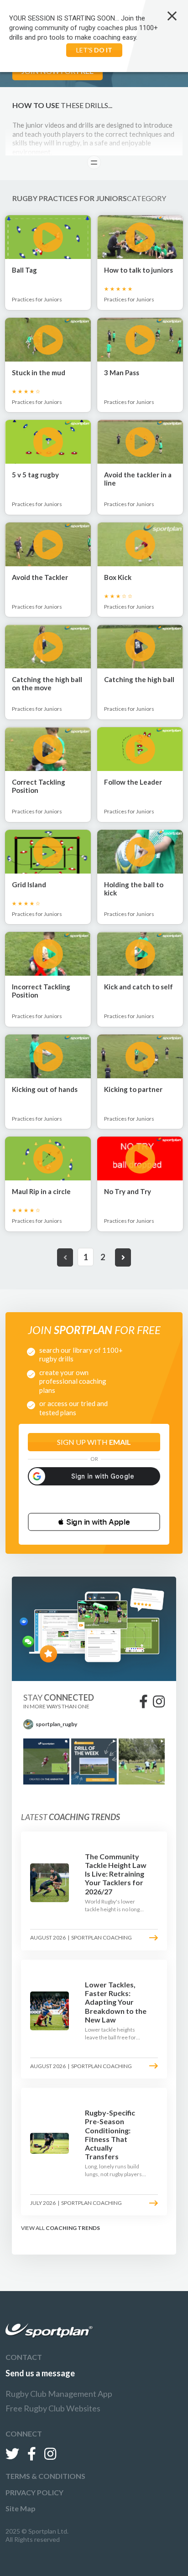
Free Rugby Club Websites (53, 2408)
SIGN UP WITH (94, 1442)
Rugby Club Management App (59, 2394)
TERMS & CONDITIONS (45, 2476)
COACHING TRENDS (73, 2228)
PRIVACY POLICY (34, 2492)
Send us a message (40, 2373)
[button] (94, 1522)
